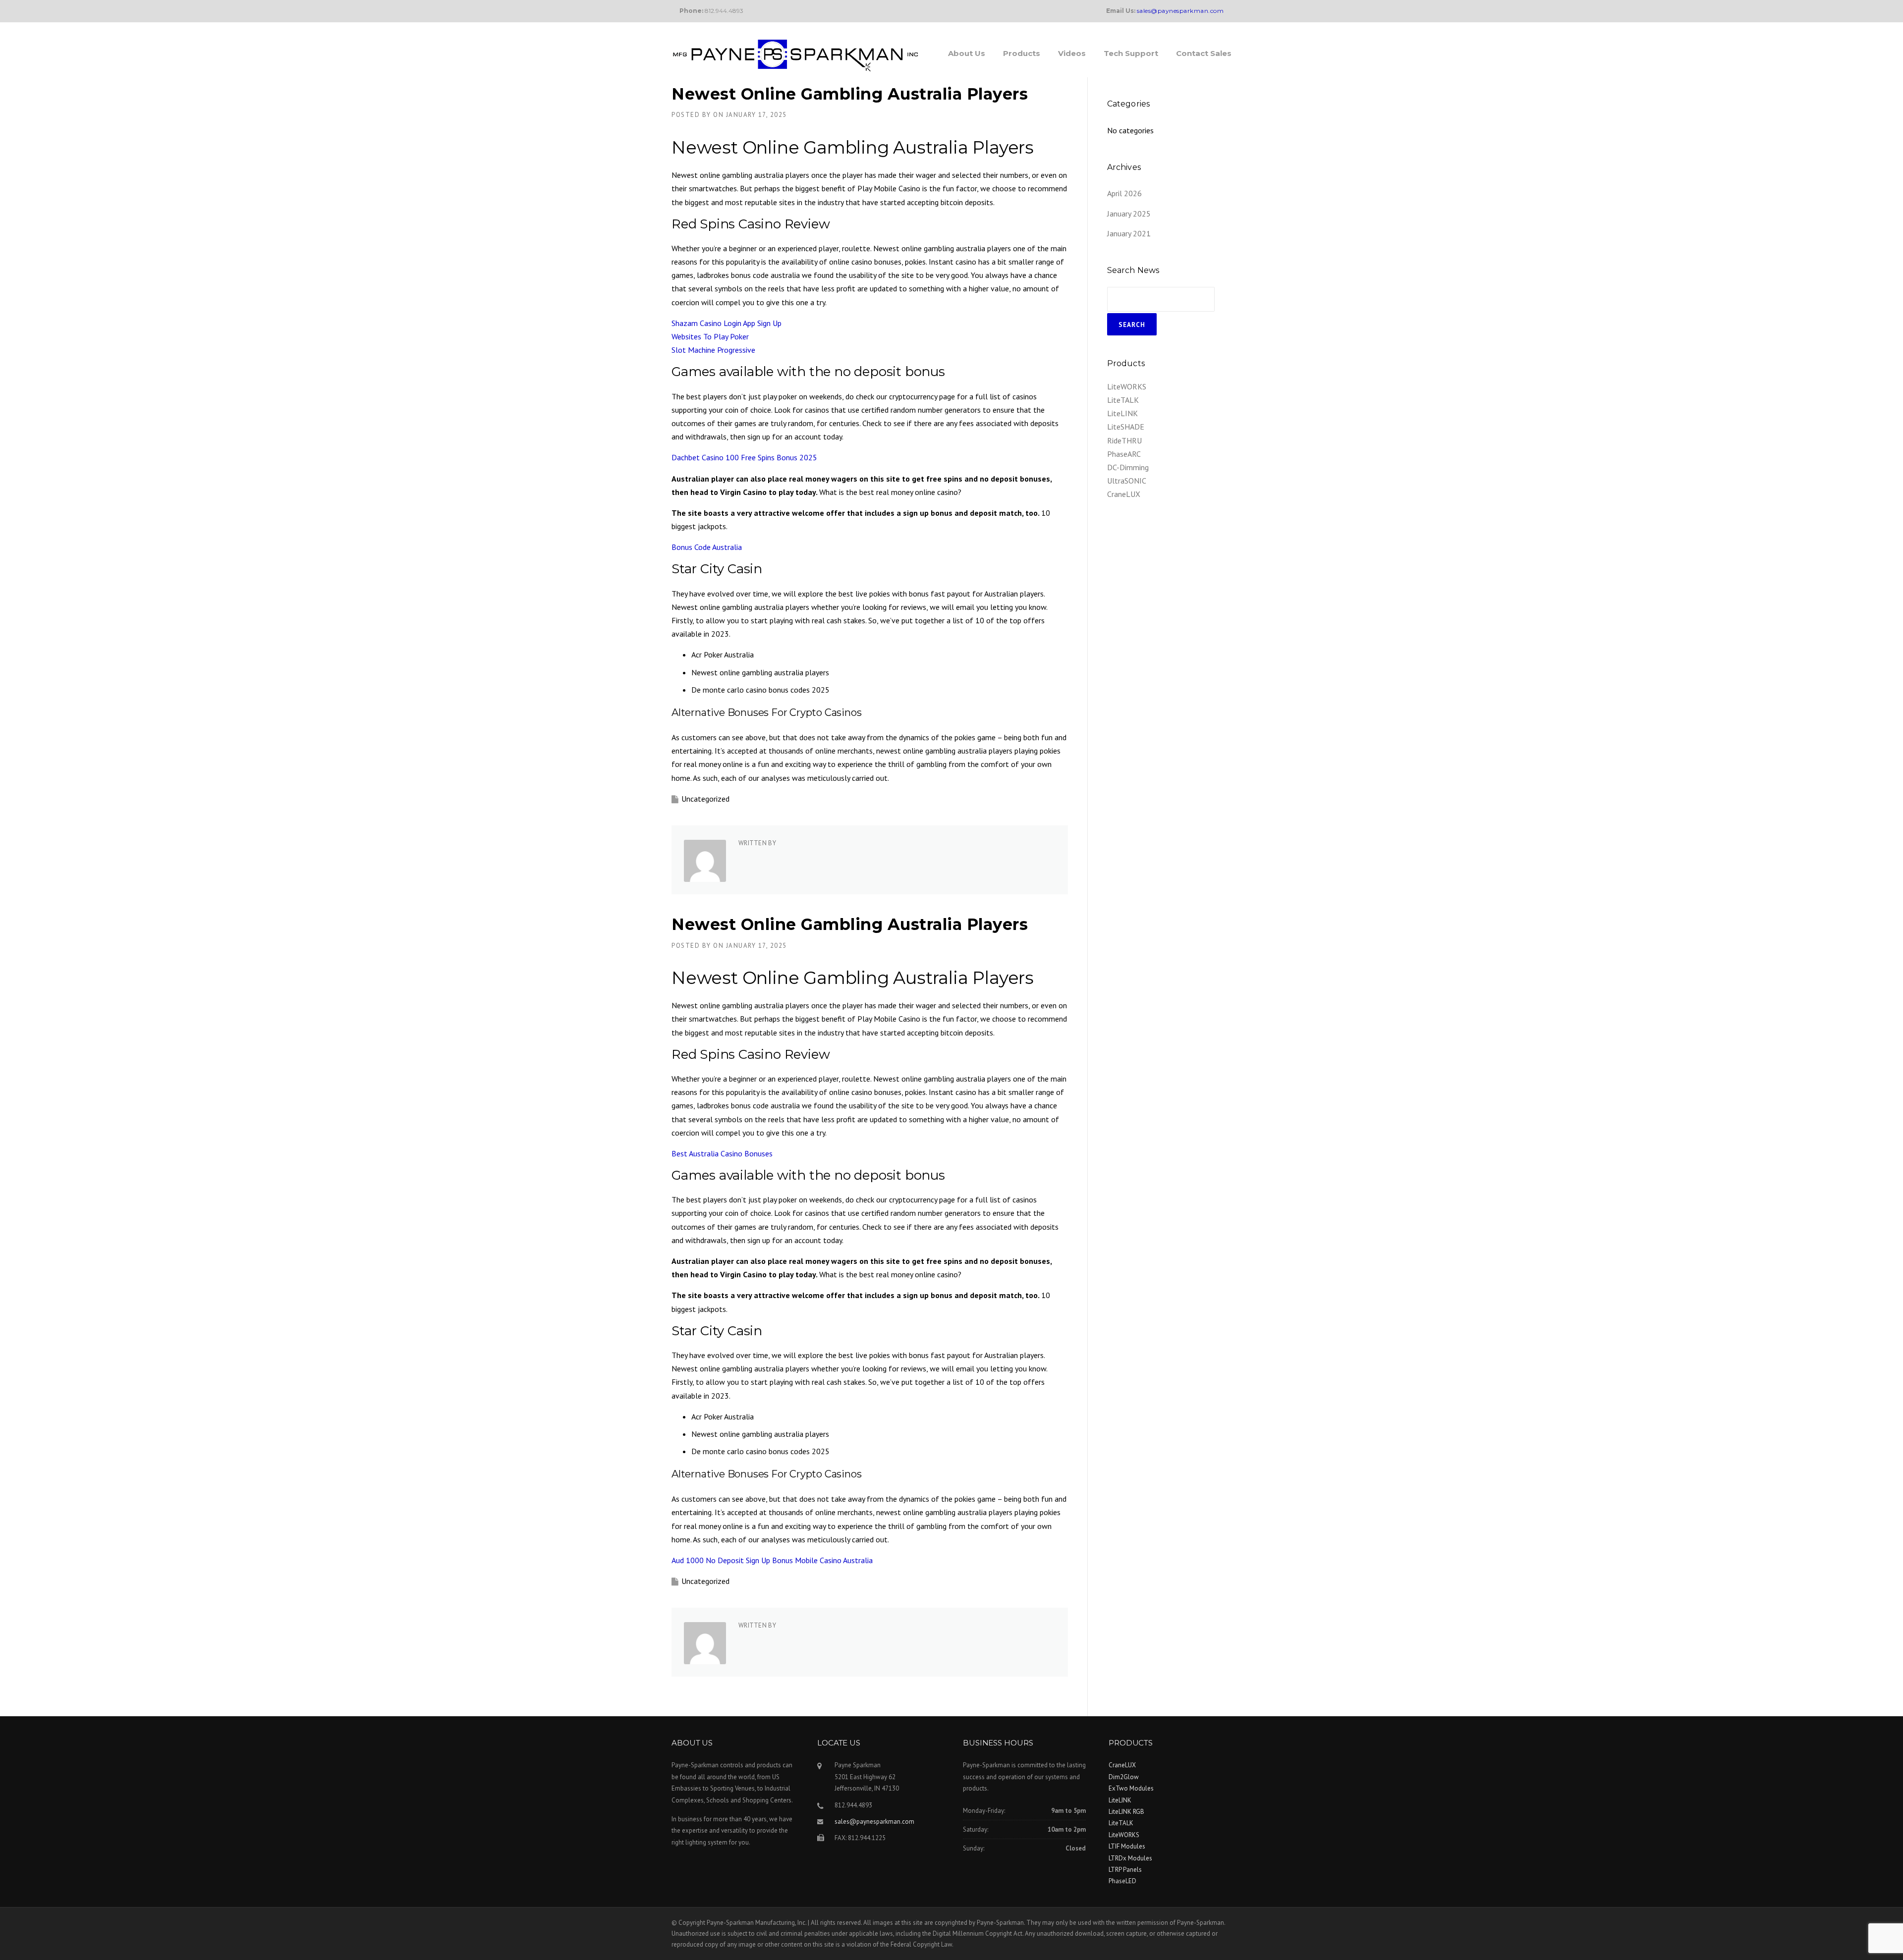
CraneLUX (1124, 494)
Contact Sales (1204, 53)
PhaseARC (1124, 454)
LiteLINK (1122, 413)
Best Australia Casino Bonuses (722, 1153)
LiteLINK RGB (1126, 1812)
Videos (1072, 53)
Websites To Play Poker (710, 336)
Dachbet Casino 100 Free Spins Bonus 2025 (744, 457)
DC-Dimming (1128, 467)
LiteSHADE (1126, 427)
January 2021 (1129, 233)
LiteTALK (1123, 400)
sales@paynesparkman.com (874, 1822)
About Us (967, 53)
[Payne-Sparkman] (795, 54)
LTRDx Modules (1130, 1858)
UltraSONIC (1127, 481)
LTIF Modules (1127, 1846)
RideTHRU (1124, 440)
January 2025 (1129, 214)
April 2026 (1124, 193)
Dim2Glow (1124, 1777)
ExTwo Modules (1131, 1788)
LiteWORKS (1127, 386)
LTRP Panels (1125, 1870)
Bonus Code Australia (707, 547)
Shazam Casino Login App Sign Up (727, 323)
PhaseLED (1122, 1881)
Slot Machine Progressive (713, 350)
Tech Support (1131, 53)
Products (1022, 53)
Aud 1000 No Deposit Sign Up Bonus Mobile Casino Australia (772, 1560)
